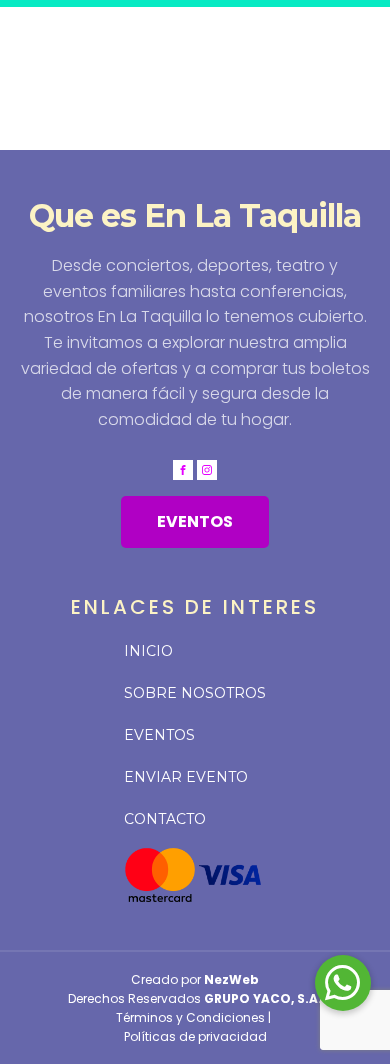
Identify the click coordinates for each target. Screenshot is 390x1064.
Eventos (159, 735)
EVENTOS (195, 521)
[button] (343, 983)
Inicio (148, 651)
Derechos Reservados (195, 998)
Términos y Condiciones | (195, 1017)
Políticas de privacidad (195, 1036)
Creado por (195, 979)
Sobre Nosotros (195, 693)
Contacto (165, 819)
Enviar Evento (186, 777)
